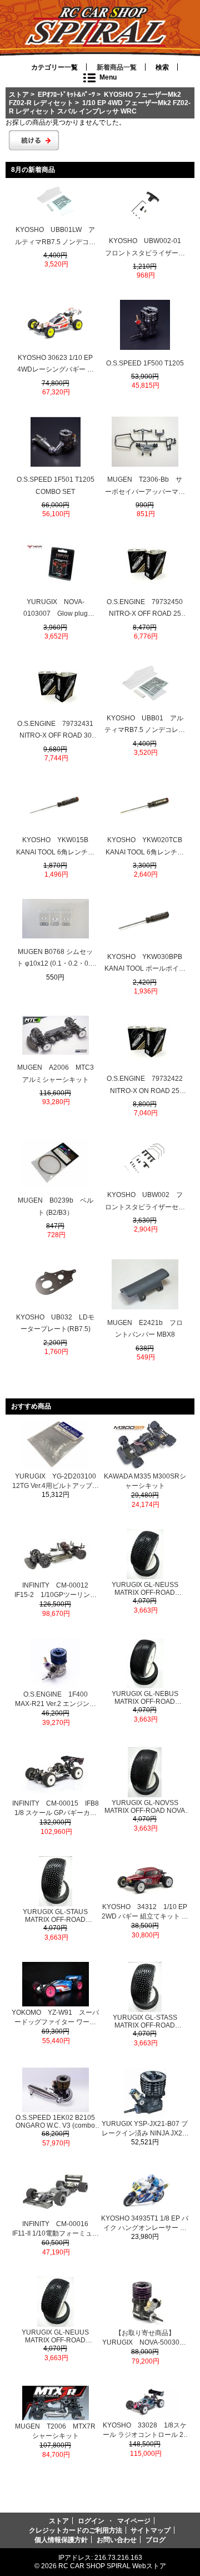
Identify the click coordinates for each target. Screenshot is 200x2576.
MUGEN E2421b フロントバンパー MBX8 (145, 1329)
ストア (19, 94)
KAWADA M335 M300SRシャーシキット (145, 1481)
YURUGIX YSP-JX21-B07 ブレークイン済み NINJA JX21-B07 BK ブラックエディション (145, 2129)
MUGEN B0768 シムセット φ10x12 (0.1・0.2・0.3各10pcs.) (55, 959)
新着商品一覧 (117, 67)
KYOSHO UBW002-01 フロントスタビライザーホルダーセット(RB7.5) (145, 248)
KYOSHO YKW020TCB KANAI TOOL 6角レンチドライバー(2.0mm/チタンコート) (145, 847)
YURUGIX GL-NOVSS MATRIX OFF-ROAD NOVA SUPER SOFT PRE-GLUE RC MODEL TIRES (145, 1807)
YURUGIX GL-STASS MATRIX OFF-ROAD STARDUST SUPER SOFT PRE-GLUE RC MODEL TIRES (145, 2021)
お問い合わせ (117, 2540)
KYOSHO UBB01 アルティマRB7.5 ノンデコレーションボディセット (145, 725)
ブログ (156, 2540)
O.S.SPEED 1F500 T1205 (145, 363)
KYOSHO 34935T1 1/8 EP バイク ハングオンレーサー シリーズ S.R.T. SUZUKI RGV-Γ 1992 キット (145, 2224)
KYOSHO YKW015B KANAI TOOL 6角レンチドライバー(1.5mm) (56, 847)
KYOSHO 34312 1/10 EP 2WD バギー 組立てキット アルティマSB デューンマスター (145, 1912)
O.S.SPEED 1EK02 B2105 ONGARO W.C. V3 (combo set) (55, 2122)
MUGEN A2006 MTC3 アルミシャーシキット (56, 1074)
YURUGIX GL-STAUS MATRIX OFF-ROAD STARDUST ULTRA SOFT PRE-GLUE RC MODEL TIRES (55, 1916)
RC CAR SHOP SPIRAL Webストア (112, 2566)
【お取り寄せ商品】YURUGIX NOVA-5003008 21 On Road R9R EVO (145, 2338)
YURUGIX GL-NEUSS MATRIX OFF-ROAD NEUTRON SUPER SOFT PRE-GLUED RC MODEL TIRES (145, 1589)
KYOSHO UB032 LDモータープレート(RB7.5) (55, 1323)
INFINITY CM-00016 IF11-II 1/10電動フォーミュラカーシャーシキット (56, 2229)
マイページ (134, 2521)
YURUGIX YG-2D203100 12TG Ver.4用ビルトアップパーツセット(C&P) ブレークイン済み (56, 1482)
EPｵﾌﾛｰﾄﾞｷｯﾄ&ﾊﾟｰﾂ (66, 94)
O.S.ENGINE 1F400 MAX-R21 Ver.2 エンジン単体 (56, 1700)
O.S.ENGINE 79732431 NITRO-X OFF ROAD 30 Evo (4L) (56, 731)
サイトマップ (151, 2530)
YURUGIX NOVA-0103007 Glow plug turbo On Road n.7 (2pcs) (55, 609)
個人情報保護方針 (61, 2540)
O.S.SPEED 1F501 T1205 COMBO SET (56, 486)
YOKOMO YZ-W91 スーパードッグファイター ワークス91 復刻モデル (55, 2018)
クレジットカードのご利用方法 (76, 2530)
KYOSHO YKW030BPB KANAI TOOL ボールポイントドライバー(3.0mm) (145, 964)
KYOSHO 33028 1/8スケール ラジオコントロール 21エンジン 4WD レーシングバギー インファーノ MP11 (145, 2431)
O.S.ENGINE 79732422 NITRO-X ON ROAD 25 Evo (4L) (146, 1086)
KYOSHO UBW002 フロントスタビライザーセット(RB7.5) (145, 1202)
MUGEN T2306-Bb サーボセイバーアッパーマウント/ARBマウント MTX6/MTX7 (145, 487)
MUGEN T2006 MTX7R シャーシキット (55, 2431)
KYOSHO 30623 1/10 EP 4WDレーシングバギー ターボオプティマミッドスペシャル (56, 365)
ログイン (91, 2521)
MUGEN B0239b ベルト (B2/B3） (56, 1207)
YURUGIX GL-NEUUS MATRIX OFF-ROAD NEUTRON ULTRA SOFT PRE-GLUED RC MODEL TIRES (56, 2336)
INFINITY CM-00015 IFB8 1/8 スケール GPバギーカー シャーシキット (56, 1809)
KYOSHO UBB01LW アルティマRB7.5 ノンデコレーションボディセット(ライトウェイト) (55, 237)
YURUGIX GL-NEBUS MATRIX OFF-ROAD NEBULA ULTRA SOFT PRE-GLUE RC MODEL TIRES (145, 1698)
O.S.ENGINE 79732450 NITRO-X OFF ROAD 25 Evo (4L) (146, 609)
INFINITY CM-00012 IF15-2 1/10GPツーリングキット (56, 1591)
